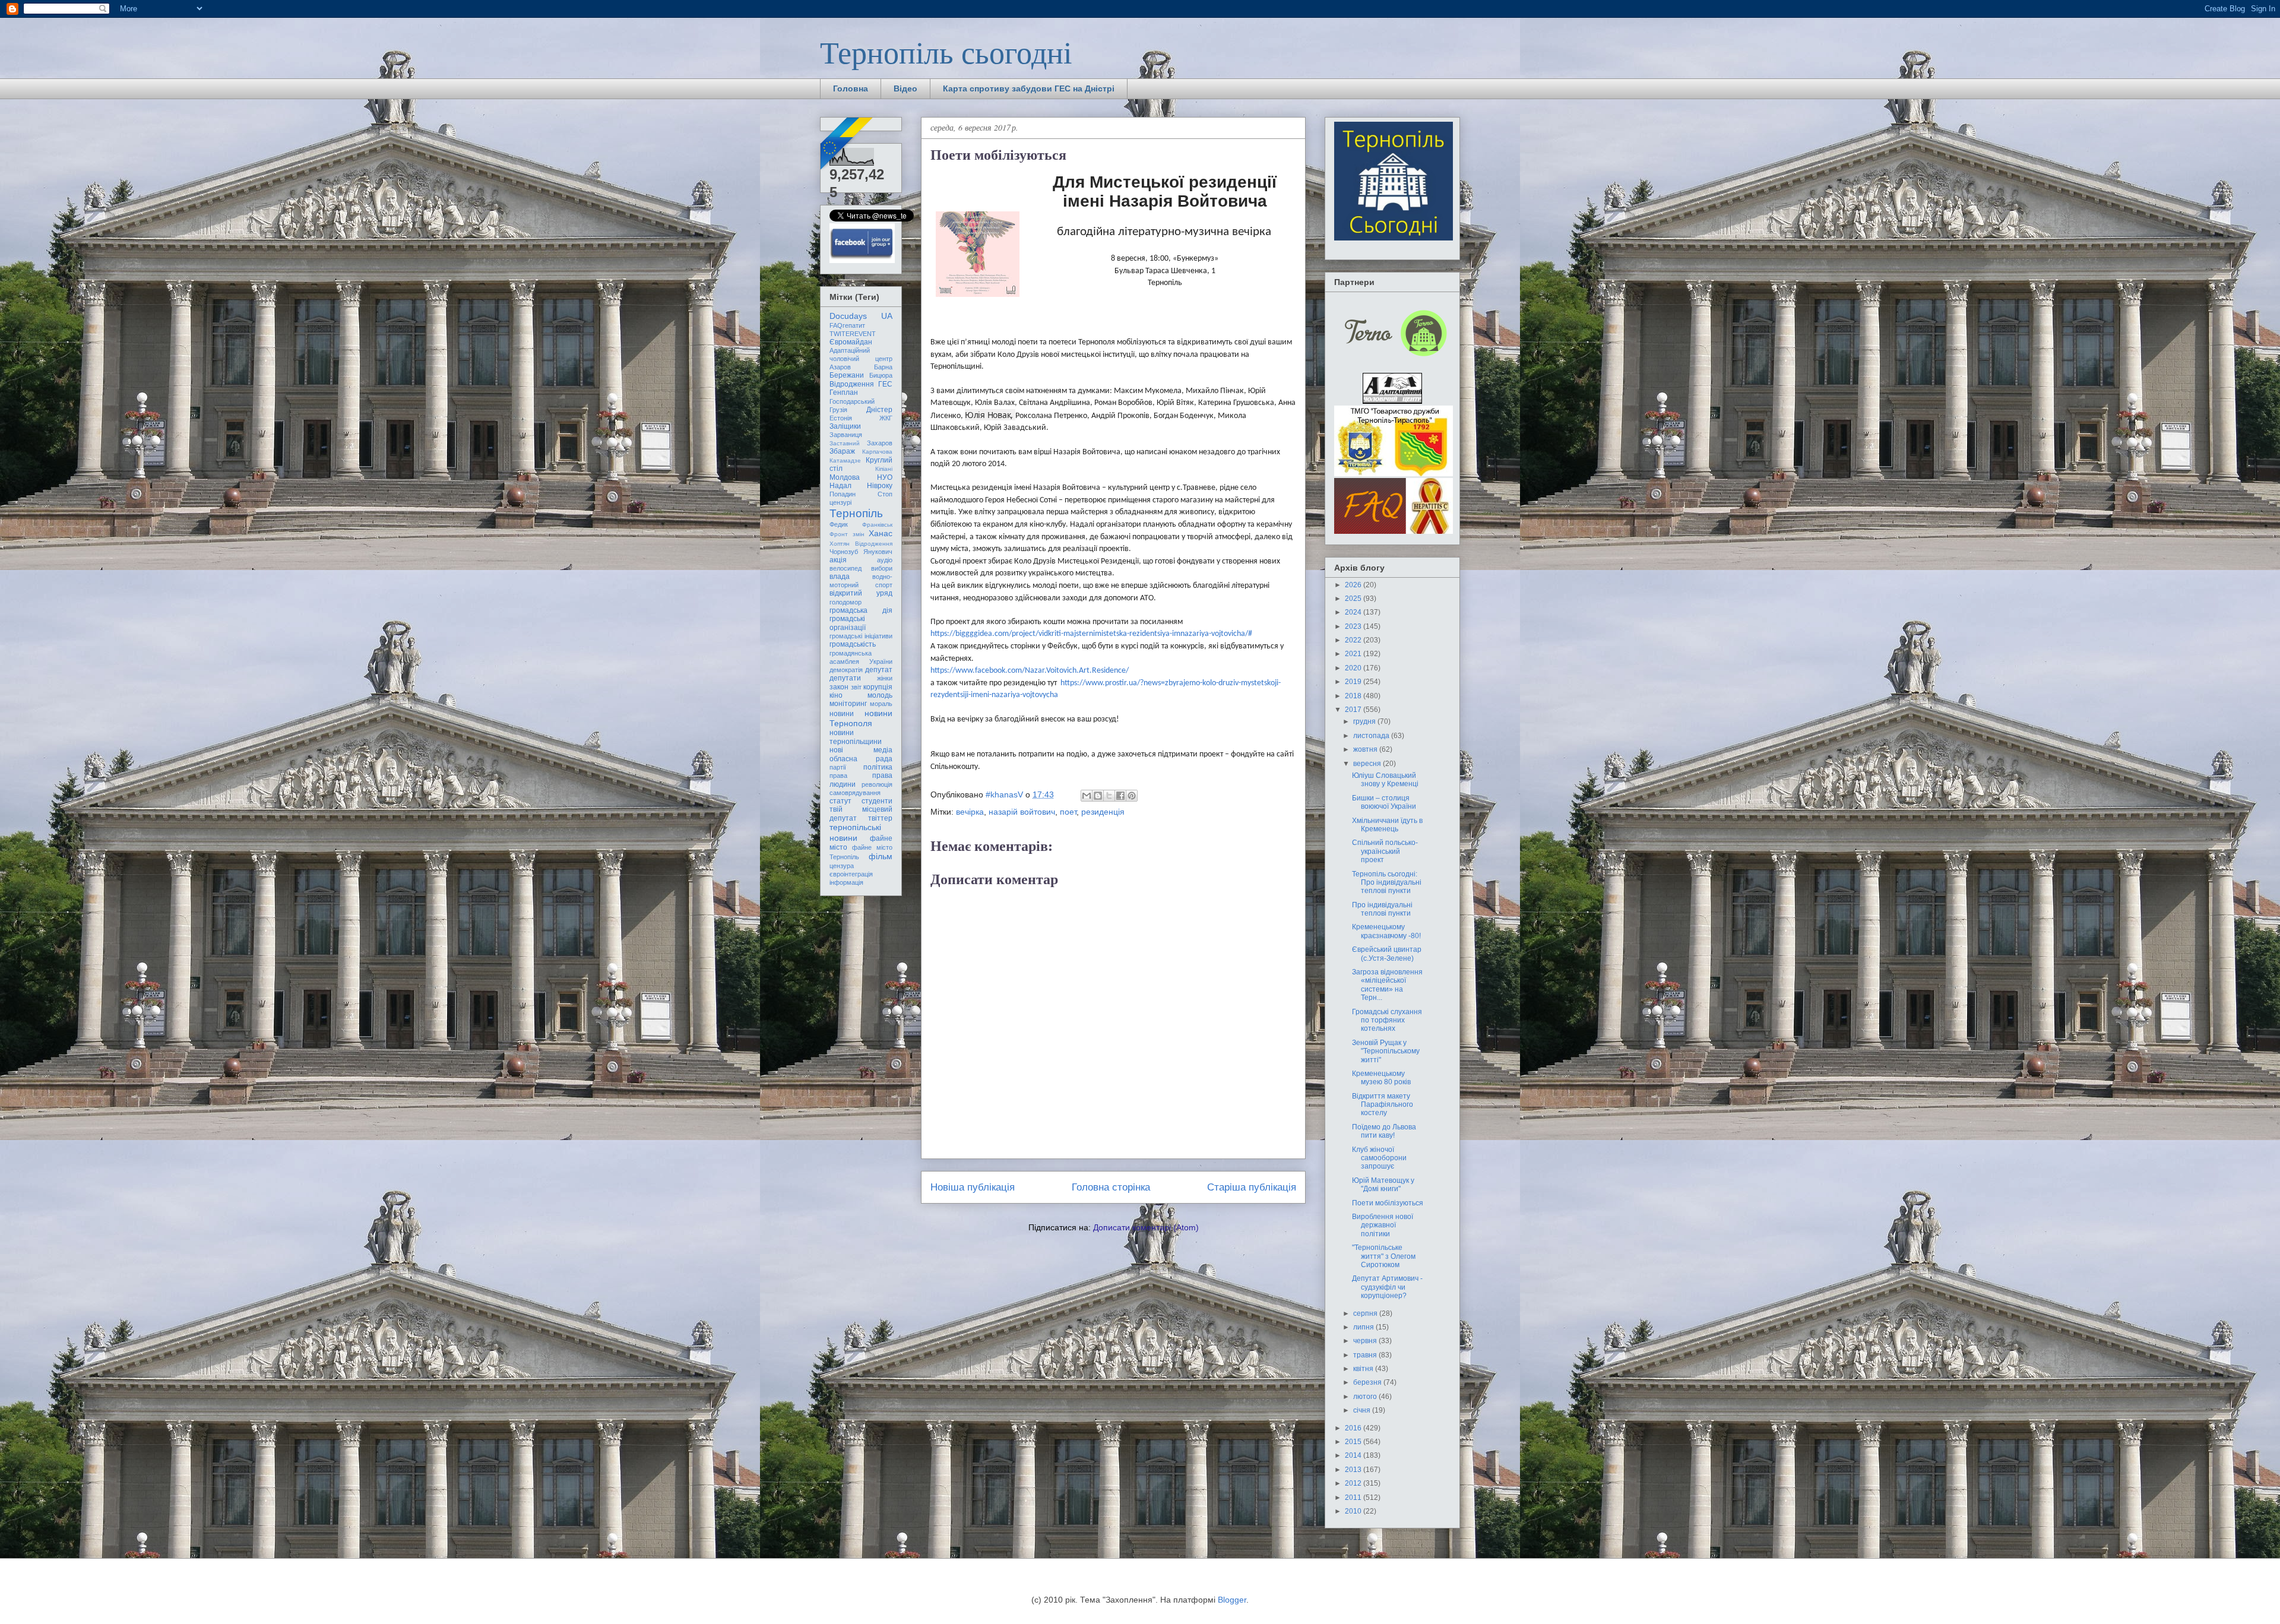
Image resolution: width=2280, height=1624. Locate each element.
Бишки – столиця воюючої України (1384, 802)
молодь (880, 695)
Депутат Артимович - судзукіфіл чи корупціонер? (1387, 1287)
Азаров (840, 367)
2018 (1354, 696)
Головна (851, 88)
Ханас (881, 533)
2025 (1354, 599)
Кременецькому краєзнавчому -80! (1386, 931)
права (838, 775)
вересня (1368, 764)
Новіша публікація (973, 1187)
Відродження (852, 384)
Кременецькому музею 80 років (1381, 1078)
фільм (881, 856)
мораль (881, 704)
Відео (905, 88)
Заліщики (845, 426)
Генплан (844, 392)
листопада (1372, 736)
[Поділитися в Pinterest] (1132, 796)
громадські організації (848, 623)
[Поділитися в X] (1109, 796)
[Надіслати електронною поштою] (1087, 796)
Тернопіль (856, 513)
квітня (1364, 1369)
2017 (1354, 710)
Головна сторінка (1111, 1187)
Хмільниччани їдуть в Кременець (1387, 825)
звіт (856, 687)
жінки (885, 678)
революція (877, 784)
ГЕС (885, 384)
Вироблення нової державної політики (1383, 1225)
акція (838, 560)
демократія (846, 670)
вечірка (970, 812)
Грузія (838, 410)
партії (838, 767)
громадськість (853, 644)
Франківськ (877, 525)
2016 (1354, 1428)
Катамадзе (845, 460)
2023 (1354, 626)
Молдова (845, 477)
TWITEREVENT (853, 334)
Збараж (842, 451)
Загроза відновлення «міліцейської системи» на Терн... (1387, 985)
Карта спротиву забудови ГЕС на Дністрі (1029, 88)
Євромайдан (851, 342)
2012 (1354, 1483)
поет (1068, 812)
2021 (1354, 654)
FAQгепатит (847, 325)
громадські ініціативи (861, 636)
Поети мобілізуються (1388, 1203)
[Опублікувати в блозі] (1098, 796)
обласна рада (861, 759)
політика (878, 767)
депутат (879, 670)
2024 (1354, 612)
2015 (1354, 1442)
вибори (882, 568)
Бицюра (881, 375)
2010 (1354, 1511)
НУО (885, 477)
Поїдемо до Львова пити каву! (1384, 1131)
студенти (877, 801)
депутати (845, 678)
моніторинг (848, 704)
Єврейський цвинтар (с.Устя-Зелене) (1387, 954)
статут (840, 801)
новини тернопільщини (856, 737)
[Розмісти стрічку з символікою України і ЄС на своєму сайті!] (847, 144)
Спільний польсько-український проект (1385, 851)
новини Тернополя (861, 718)
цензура (842, 866)
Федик (839, 524)
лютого (1366, 1397)
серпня (1366, 1313)
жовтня (1366, 749)
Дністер (879, 410)
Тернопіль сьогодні (946, 52)
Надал (840, 486)
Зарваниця (846, 435)
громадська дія (861, 610)
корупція (878, 687)
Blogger (1232, 1600)
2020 (1354, 668)
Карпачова (877, 452)
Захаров (880, 443)
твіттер (880, 818)
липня (1364, 1327)
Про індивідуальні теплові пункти (1382, 909)
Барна (883, 367)
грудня (1365, 721)
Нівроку (880, 486)
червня (1366, 1341)
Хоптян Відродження (861, 544)
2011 (1354, 1498)
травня (1366, 1355)
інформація (846, 882)
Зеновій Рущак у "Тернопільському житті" (1386, 1051)
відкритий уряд (861, 593)
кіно (836, 695)
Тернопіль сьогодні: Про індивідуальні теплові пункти (1387, 883)
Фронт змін (847, 534)
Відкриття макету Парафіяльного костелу (1383, 1105)
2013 (1354, 1470)
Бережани (847, 375)
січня (1363, 1410)
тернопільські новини (855, 832)
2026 (1354, 585)
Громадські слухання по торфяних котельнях (1387, 1020)
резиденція (1103, 812)
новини (842, 714)
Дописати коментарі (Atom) (1146, 1227)
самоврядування (855, 793)
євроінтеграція (851, 874)
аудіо (885, 560)
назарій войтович (1022, 812)
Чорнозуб (844, 552)
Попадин (843, 494)
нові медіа (861, 750)
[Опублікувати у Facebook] (1120, 796)
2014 (1354, 1455)
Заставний (845, 443)
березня (1368, 1382)
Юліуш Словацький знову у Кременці (1385, 780)
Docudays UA (861, 316)
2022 (1354, 640)
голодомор (845, 602)
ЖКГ (886, 418)
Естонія (841, 418)
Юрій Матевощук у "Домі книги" (1383, 1185)
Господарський (852, 401)
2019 (1354, 682)
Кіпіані (884, 469)
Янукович (878, 552)
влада (840, 577)
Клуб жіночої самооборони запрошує (1379, 1158)
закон (839, 687)
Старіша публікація (1252, 1187)
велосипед (845, 568)
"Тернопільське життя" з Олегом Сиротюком (1384, 1256)
